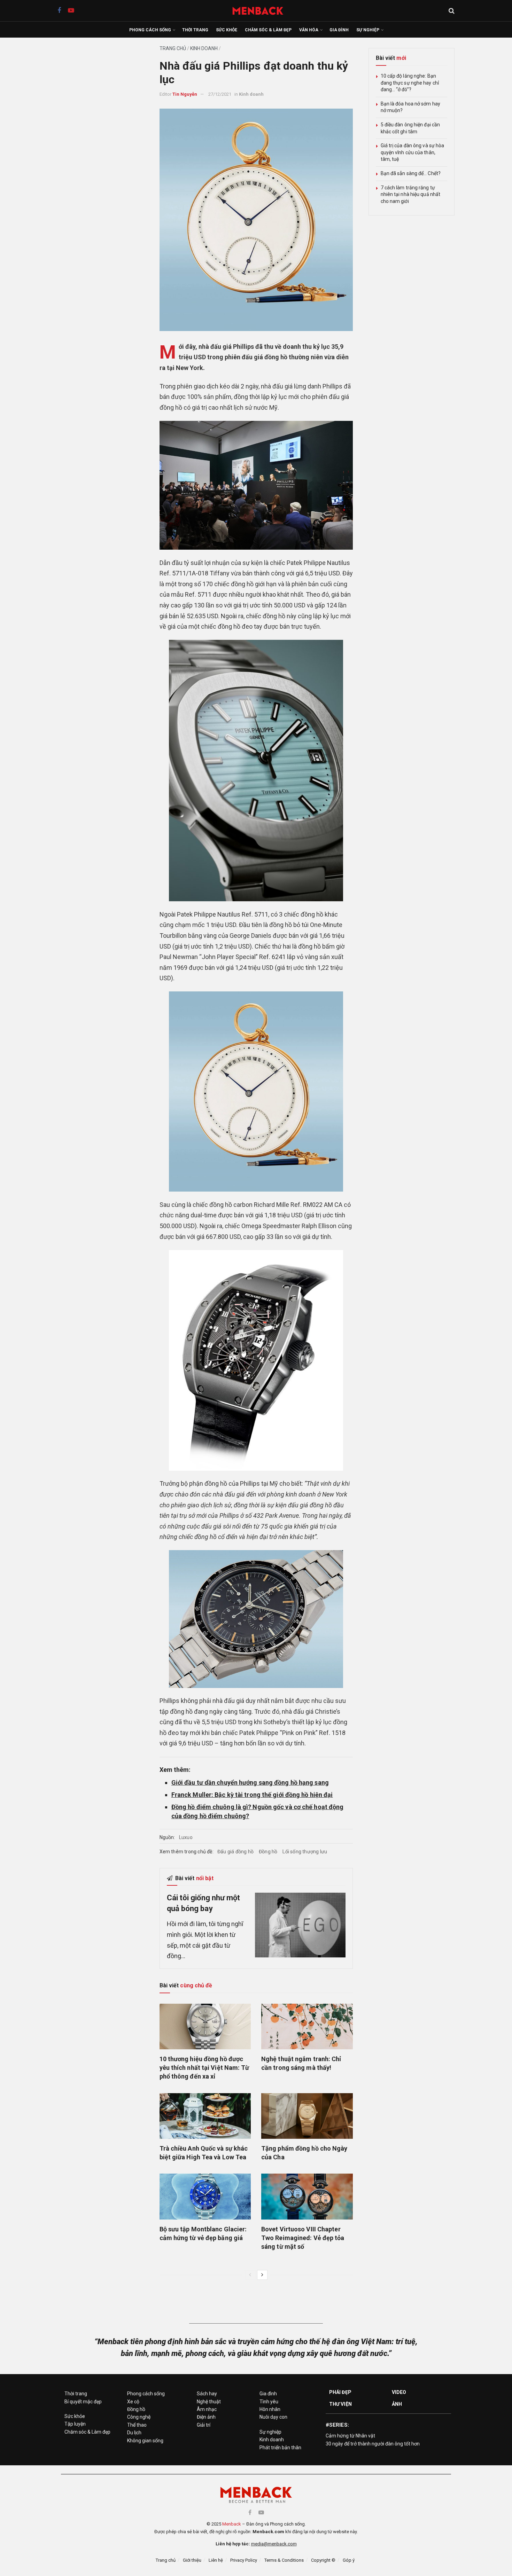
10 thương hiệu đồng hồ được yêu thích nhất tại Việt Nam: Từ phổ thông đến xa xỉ (204, 2068)
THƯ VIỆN (340, 2404)
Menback (232, 2524)
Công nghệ (139, 2417)
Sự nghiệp (368, 30)
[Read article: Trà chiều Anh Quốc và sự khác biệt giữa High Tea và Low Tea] (205, 2116)
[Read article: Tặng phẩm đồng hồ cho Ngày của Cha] (307, 2116)
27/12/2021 (220, 94)
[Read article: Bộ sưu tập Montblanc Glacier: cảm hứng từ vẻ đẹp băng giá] (205, 2196)
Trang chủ (173, 48)
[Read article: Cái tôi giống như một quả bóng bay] (300, 1925)
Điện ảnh (206, 2417)
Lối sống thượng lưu (305, 1852)
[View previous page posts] (250, 2275)
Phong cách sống (150, 30)
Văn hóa (309, 30)
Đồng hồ (268, 1852)
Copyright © (323, 2560)
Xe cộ (133, 2402)
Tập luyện (75, 2424)
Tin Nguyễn (185, 94)
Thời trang (195, 30)
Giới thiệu (192, 2560)
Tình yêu (269, 2402)
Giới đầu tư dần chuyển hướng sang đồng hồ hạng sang (250, 1782)
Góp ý (349, 2560)
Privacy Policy (244, 2560)
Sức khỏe (227, 30)
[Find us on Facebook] (59, 11)
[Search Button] (452, 11)
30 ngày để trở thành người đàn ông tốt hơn (373, 2444)
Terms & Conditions (284, 2560)
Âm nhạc (207, 2409)
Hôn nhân (270, 2409)
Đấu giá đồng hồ (235, 1852)
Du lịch (134, 2433)
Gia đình (339, 30)
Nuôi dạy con (273, 2417)
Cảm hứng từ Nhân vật (350, 2436)
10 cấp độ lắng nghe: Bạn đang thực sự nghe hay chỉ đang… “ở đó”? (410, 83)
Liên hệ (216, 2560)
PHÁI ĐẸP (340, 2392)
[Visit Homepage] (261, 11)
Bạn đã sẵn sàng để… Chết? (411, 173)
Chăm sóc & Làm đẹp (268, 30)
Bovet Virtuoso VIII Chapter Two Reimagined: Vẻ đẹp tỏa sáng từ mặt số (303, 2238)
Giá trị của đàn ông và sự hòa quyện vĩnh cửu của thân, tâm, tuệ (413, 152)
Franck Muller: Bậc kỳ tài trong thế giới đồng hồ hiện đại (252, 1795)
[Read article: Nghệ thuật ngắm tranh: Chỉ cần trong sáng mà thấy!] (307, 2027)
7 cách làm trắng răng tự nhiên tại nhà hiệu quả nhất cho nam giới (411, 194)
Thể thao (137, 2425)
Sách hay (207, 2394)
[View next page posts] (262, 2275)
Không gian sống (145, 2441)
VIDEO (399, 2392)
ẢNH (397, 2404)
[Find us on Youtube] (71, 11)
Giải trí (204, 2425)
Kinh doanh (204, 48)
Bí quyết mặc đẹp (83, 2402)
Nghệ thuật (209, 2402)
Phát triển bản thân (280, 2448)
